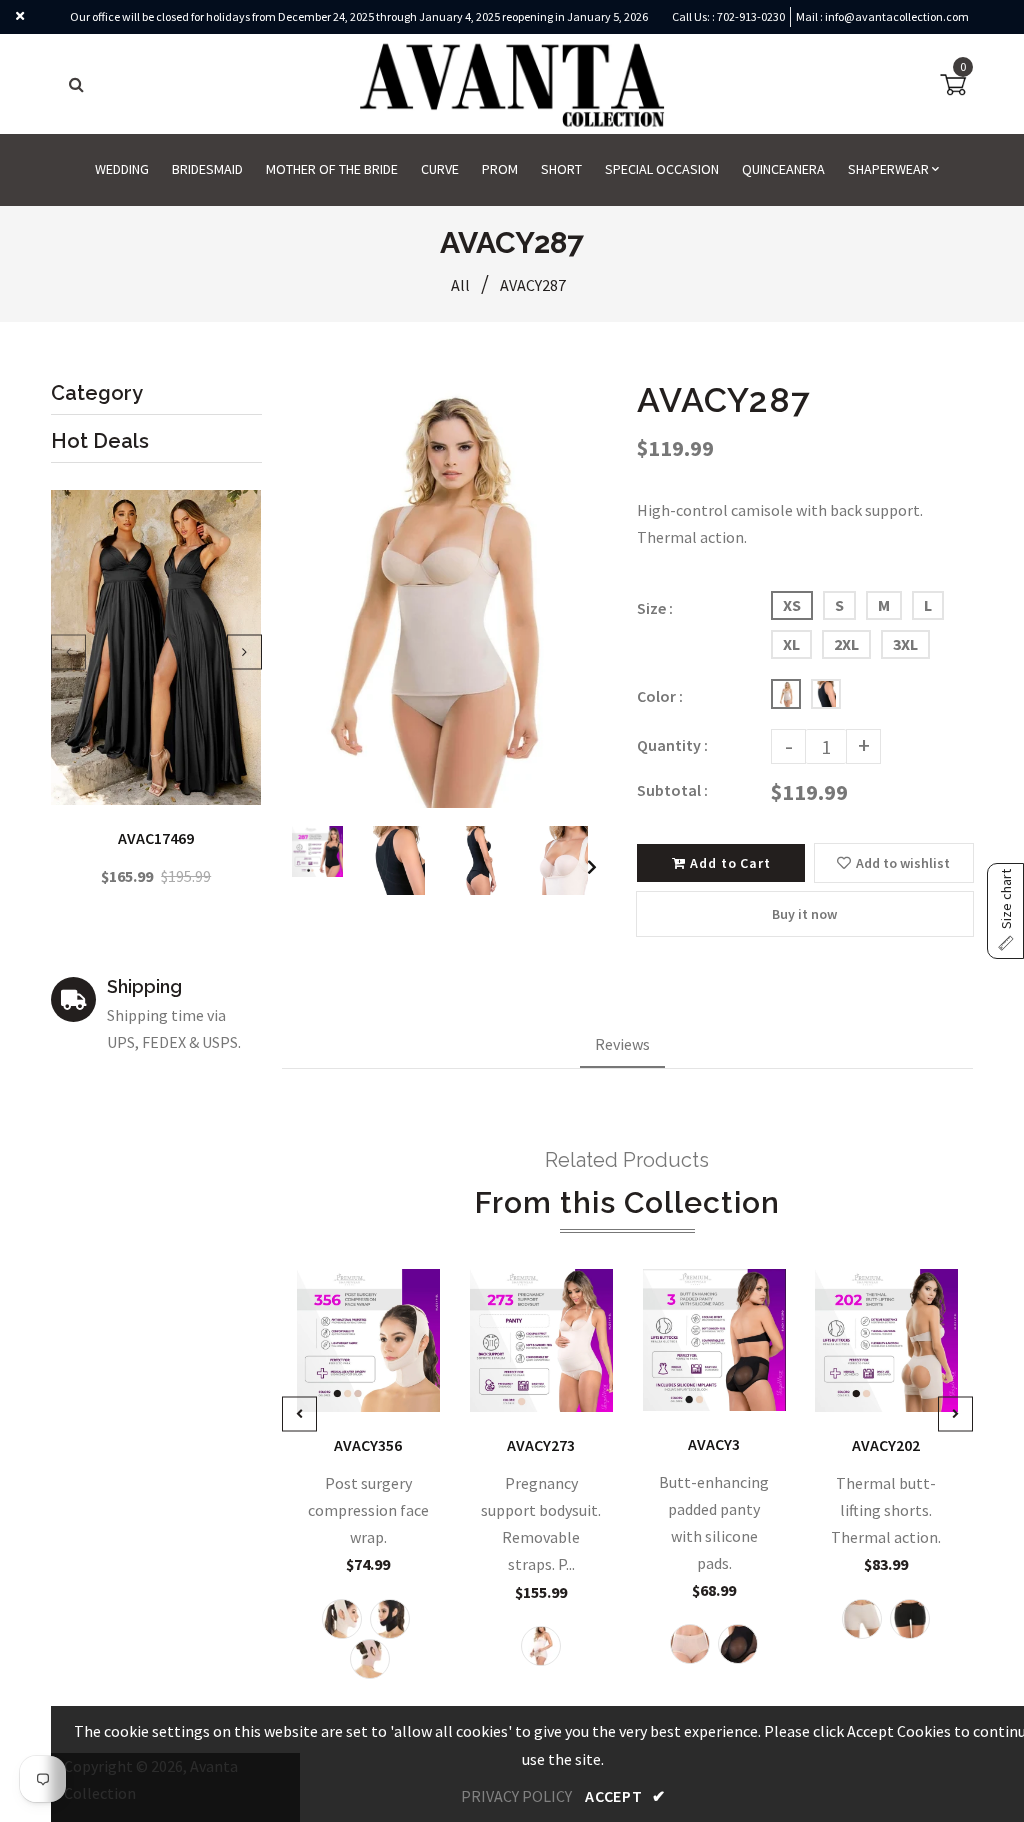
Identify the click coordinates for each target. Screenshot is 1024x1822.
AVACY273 (541, 1445)
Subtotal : (672, 790)
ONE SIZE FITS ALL (375, 1383)
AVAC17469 (156, 838)
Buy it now (804, 914)
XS (792, 605)
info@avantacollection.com (897, 16)
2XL (846, 644)
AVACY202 (887, 1445)
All (460, 285)
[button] (1005, 911)
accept (625, 1796)
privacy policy (516, 1796)
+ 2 (894, 1383)
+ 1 (549, 1383)
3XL (905, 644)
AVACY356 (368, 1445)
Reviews (622, 1044)
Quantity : (672, 745)
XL (791, 644)
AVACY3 (714, 1444)
